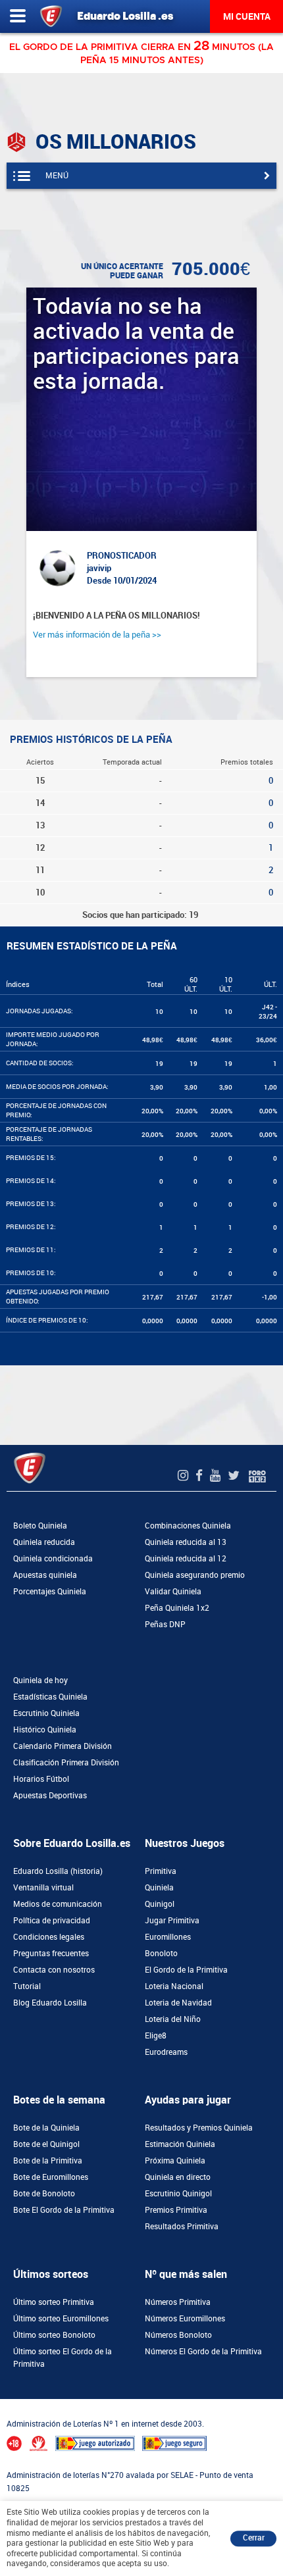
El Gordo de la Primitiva (186, 1970)
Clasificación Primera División (66, 1763)
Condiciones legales (49, 1937)
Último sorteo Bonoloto (54, 2335)
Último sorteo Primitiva (54, 2302)
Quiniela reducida (44, 1542)
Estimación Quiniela (180, 2144)
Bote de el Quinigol (46, 2144)
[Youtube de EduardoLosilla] (217, 1476)
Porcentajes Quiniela (50, 1592)
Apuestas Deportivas (50, 1796)
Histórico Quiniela (45, 1730)
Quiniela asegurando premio (195, 1575)
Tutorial (27, 1986)
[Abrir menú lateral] (18, 16)
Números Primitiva (178, 2302)
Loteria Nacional (174, 1986)
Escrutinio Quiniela (46, 1713)
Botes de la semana (59, 2100)
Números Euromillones (185, 2319)
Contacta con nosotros (54, 1970)
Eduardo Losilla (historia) (58, 1871)
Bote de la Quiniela (46, 2128)
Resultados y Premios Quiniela (199, 2128)
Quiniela (159, 1888)
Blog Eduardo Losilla (50, 2003)
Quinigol (160, 1904)
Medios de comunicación (58, 1904)
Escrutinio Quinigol (178, 2194)
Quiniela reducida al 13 (186, 1542)
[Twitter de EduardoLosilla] (235, 1476)
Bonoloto (161, 1954)
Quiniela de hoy (40, 1680)
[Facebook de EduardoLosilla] (201, 1476)
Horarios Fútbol (41, 1779)
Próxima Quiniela (175, 2161)
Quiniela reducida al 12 (186, 1559)
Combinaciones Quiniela (188, 1526)
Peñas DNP (165, 1625)
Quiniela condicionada (53, 1559)
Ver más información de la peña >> (97, 635)
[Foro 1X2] (257, 1476)
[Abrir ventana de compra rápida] (4, 2403)
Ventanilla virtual (43, 1888)
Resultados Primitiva (182, 2227)
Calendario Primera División (63, 1746)
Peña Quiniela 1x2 (177, 1608)
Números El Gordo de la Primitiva (203, 2352)
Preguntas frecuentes (51, 1954)
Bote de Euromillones (51, 2177)
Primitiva (161, 1871)
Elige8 (156, 2036)
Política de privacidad (52, 1921)
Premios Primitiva (176, 2210)
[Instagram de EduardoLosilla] (185, 1476)
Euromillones (168, 1937)
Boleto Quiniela (40, 1526)
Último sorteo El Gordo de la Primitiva (63, 2358)
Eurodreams (166, 2052)
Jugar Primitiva (172, 1921)
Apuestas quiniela (45, 1575)
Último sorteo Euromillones (61, 2319)
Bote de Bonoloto (44, 2194)
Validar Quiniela (173, 1592)
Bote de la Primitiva (48, 2161)
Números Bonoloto (178, 2335)
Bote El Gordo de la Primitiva (64, 2210)
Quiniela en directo (178, 2177)
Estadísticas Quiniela (50, 1697)
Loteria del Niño (173, 2019)
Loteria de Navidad (178, 2003)
